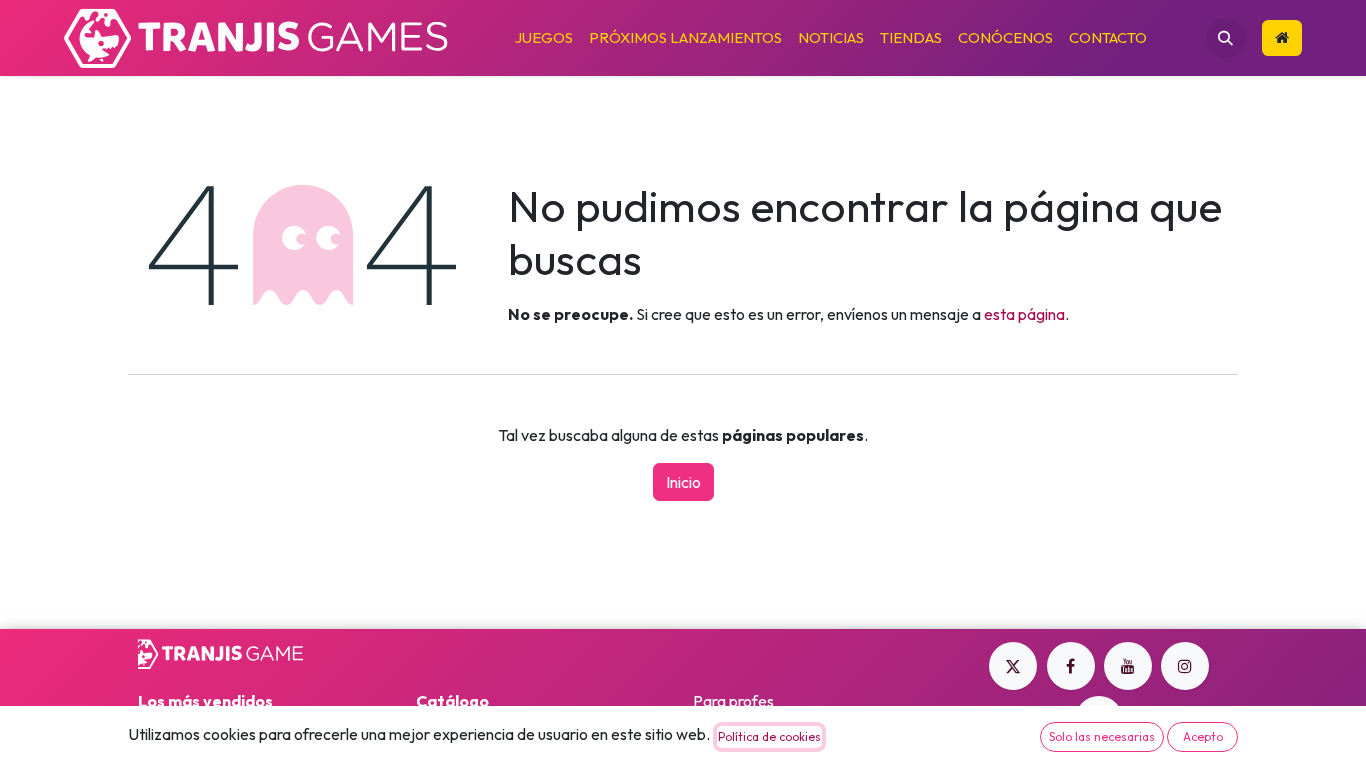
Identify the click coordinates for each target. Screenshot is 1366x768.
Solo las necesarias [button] (1102, 736)
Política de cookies (769, 736)
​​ (1282, 38)
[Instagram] (1185, 666)
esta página (1024, 314)
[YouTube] (1128, 666)
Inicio (683, 482)
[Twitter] (1013, 666)
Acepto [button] (1203, 736)
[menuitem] (544, 38)
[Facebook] (1071, 666)
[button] (1226, 38)
